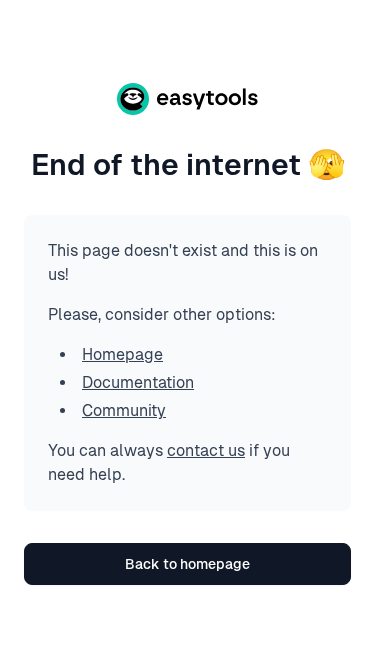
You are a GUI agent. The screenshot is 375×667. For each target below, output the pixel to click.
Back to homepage (187, 564)
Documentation (138, 382)
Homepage (122, 354)
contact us (206, 450)
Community (124, 410)
